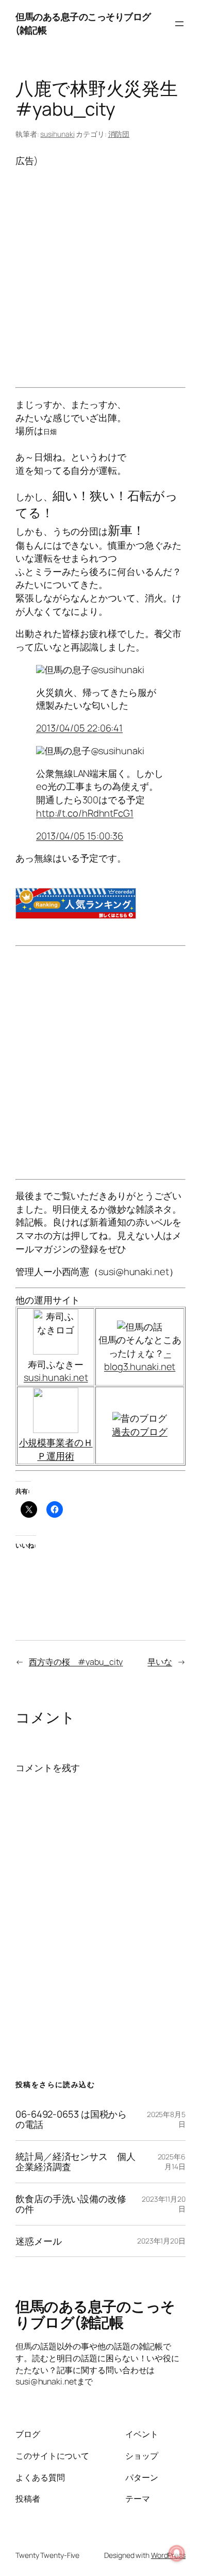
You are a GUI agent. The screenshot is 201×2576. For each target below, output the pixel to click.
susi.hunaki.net (56, 1377)
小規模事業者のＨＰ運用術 (56, 1449)
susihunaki (57, 134)
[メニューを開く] (179, 24)
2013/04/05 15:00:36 (80, 836)
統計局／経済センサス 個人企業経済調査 (76, 2162)
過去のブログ (139, 1432)
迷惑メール (39, 2241)
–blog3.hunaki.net (140, 1360)
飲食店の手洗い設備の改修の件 (71, 2204)
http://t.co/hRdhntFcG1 (85, 813)
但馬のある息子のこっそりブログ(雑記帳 (95, 2314)
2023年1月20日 (161, 2241)
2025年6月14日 (172, 2162)
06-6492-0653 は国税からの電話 (71, 2119)
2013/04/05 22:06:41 (79, 728)
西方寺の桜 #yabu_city (76, 1662)
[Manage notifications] (177, 2553)
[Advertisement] (100, 268)
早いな (160, 1662)
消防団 (119, 134)
